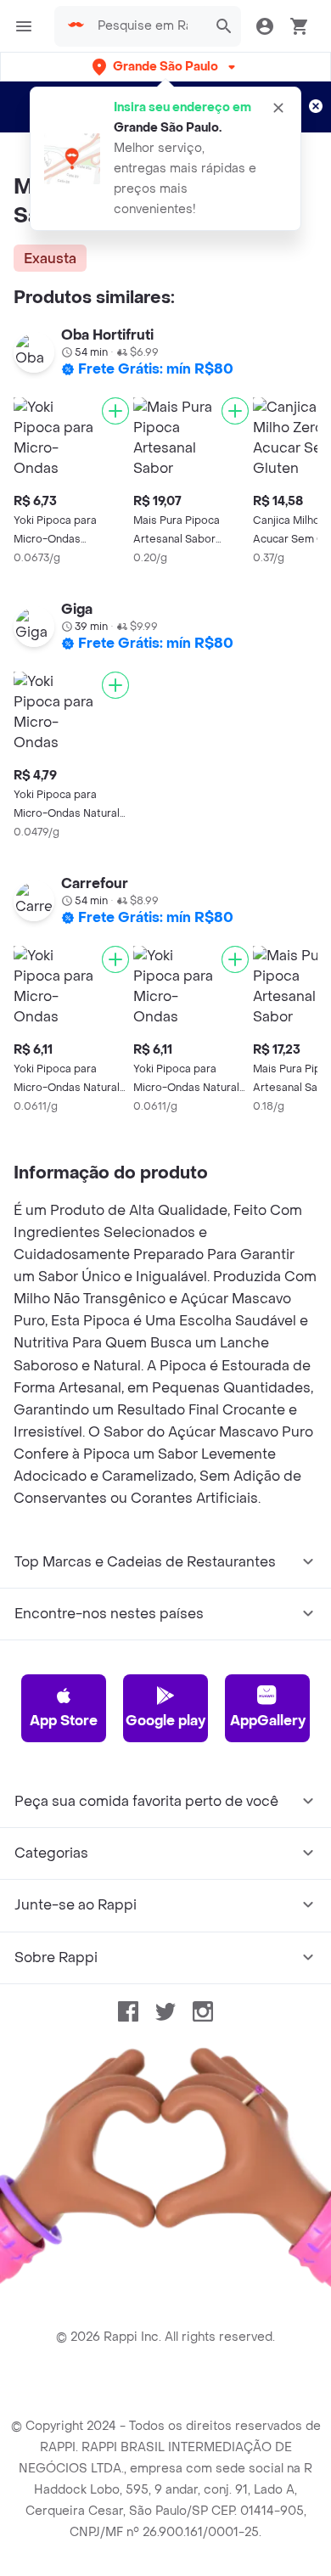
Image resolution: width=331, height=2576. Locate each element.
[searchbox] (148, 26)
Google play (165, 1721)
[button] (165, 67)
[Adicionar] (115, 411)
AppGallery (268, 1721)
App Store (64, 1721)
